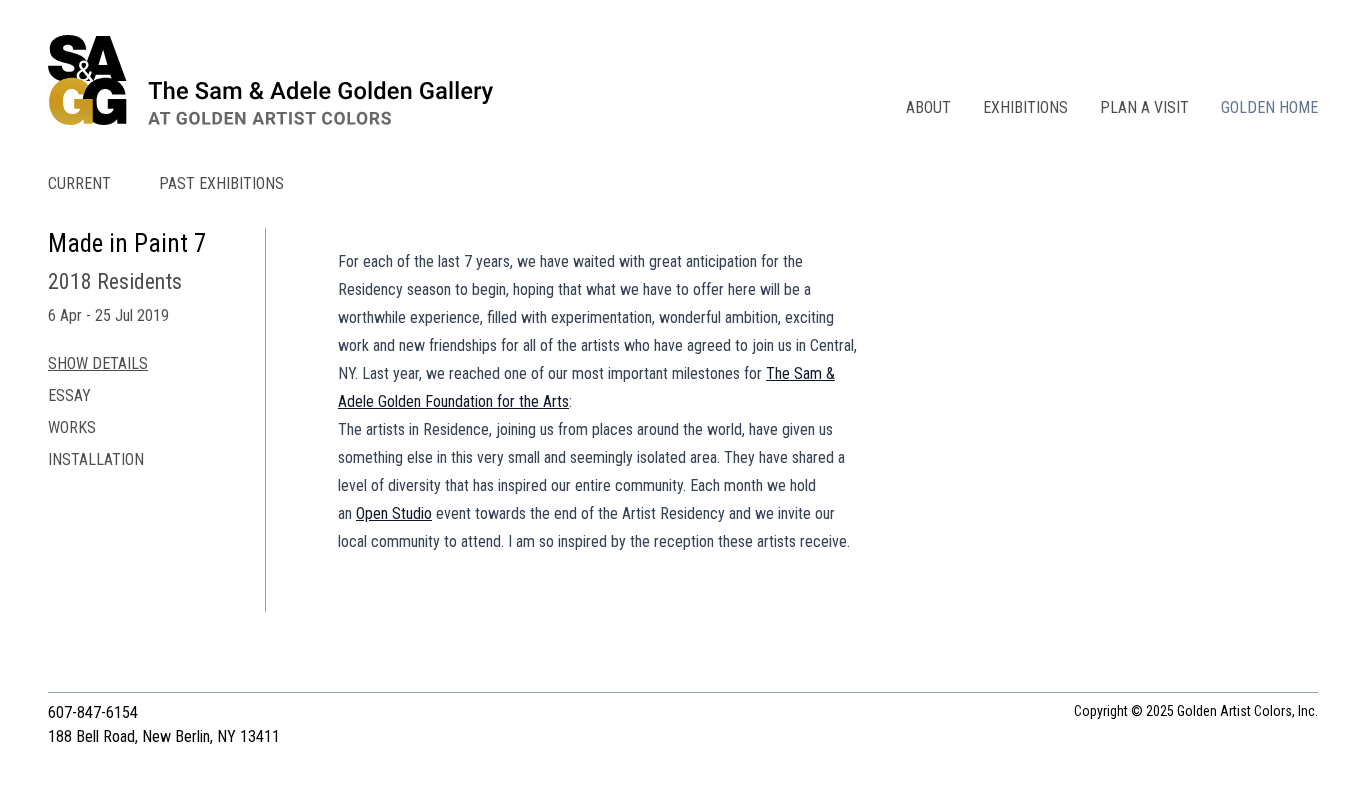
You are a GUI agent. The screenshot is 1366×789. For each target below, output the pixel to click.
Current (79, 183)
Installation (96, 459)
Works (72, 427)
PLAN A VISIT (1144, 107)
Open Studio (394, 513)
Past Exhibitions (221, 183)
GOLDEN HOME (1269, 107)
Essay (69, 395)
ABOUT (928, 107)
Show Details (98, 363)
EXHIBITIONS (1025, 107)
